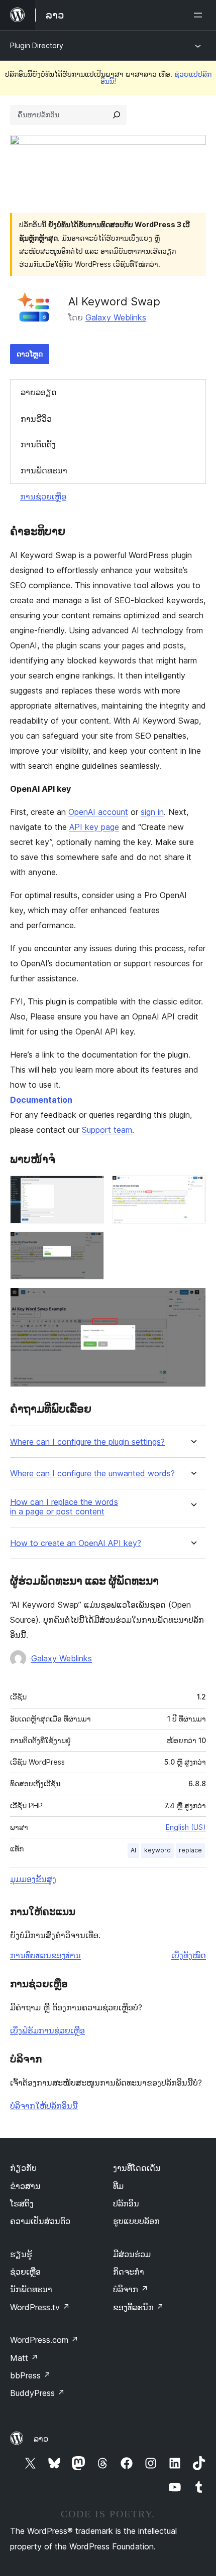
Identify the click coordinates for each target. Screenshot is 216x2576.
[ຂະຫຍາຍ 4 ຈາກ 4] (192, 1301)
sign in (152, 812)
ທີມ (118, 2186)
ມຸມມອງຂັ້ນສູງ (33, 1879)
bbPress (30, 2375)
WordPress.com (44, 2340)
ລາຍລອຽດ (39, 392)
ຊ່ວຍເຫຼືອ (25, 2272)
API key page (94, 827)
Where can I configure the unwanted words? (92, 1474)
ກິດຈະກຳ (129, 2272)
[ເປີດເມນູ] (200, 15)
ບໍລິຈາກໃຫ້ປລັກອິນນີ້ (44, 2106)
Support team (107, 1130)
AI (133, 1850)
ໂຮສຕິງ (22, 2203)
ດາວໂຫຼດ (30, 354)
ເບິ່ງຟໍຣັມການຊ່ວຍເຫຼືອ (47, 2030)
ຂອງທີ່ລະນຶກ (138, 2307)
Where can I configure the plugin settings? (87, 1442)
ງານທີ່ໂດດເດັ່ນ (137, 2168)
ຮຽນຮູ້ (21, 2254)
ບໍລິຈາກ (131, 2289)
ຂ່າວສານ (25, 2186)
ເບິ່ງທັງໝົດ (189, 1955)
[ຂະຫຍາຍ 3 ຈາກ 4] (90, 1245)
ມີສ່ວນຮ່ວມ (132, 2254)
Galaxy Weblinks (116, 317)
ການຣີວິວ (36, 419)
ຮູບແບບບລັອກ (136, 2221)
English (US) (186, 1827)
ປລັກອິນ (126, 2203)
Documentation (41, 1100)
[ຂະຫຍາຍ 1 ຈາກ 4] (90, 1189)
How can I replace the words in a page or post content (64, 1507)
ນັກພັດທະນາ (31, 2289)
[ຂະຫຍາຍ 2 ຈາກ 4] (192, 1189)
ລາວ (41, 2439)
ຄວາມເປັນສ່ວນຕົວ (40, 2221)
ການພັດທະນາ (44, 470)
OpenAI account (98, 812)
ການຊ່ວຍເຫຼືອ (43, 496)
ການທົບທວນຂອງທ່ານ (45, 1955)
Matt (24, 2358)
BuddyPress (37, 2393)
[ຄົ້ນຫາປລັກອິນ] (117, 115)
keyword (157, 1850)
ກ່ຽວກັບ (23, 2168)
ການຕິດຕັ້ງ (38, 444)
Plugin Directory (37, 45)
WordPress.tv (40, 2307)
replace (190, 1850)
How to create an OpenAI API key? (76, 1543)
